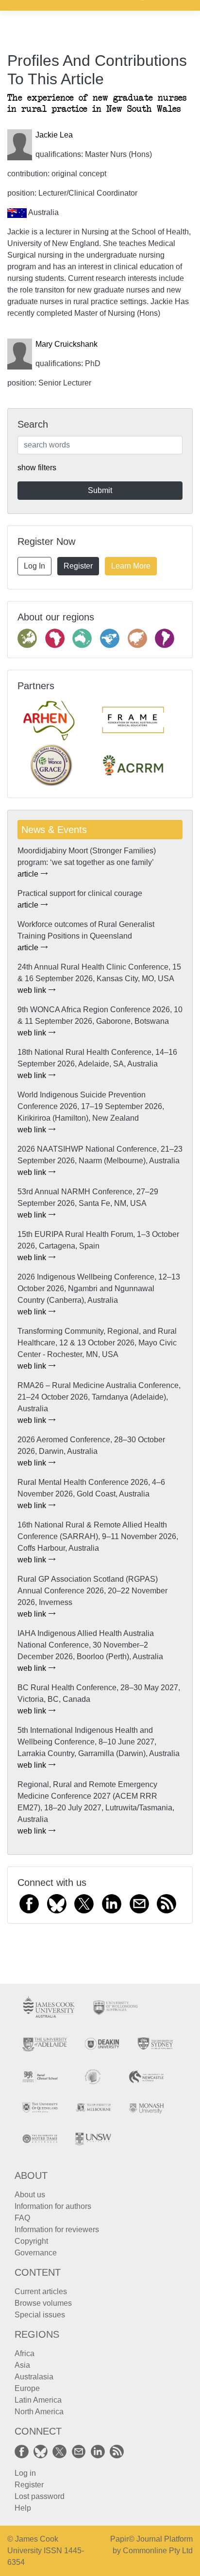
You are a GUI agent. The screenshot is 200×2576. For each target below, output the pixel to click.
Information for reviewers (57, 2229)
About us (30, 2195)
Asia (22, 2365)
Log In (34, 566)
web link (33, 990)
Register (78, 566)
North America (39, 2412)
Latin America (38, 2400)
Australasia (34, 2377)
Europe (27, 2388)
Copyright (31, 2241)
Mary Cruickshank (67, 344)
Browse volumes (43, 2303)
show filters (37, 468)
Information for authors (53, 2206)
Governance (36, 2253)
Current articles (41, 2291)
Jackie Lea (54, 135)
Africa (25, 2353)
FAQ (22, 2218)
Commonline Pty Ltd (158, 2551)
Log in (25, 2473)
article (29, 874)
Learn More (131, 566)
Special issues (40, 2315)
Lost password (40, 2496)
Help (23, 2508)
